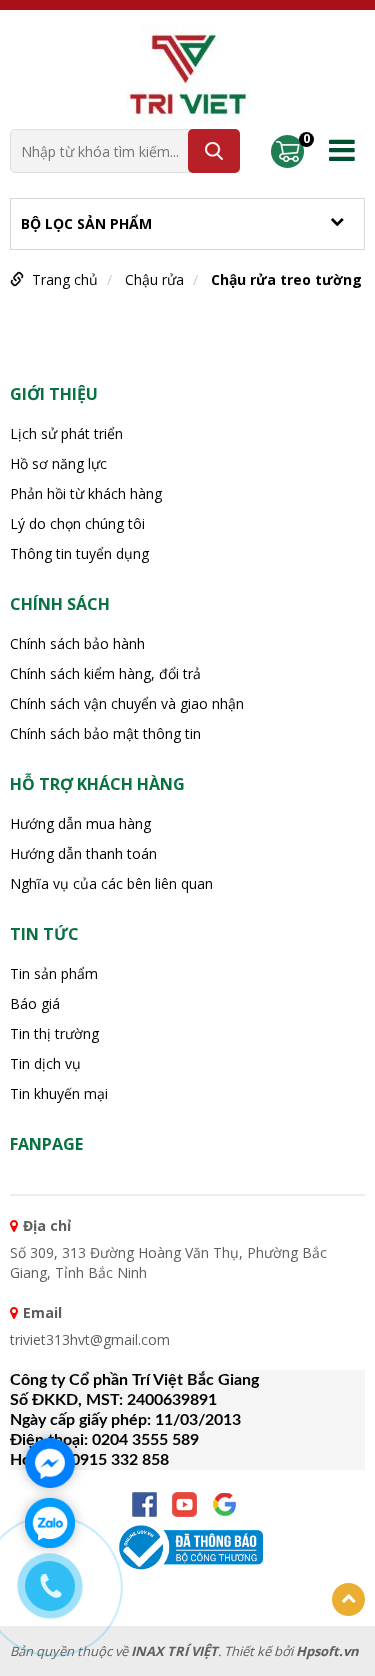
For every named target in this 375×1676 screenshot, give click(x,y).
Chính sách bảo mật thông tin (105, 733)
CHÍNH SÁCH (60, 604)
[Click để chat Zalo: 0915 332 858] (50, 1523)
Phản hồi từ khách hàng (86, 493)
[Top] (348, 1599)
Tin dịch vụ (45, 1063)
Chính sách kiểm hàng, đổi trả (105, 673)
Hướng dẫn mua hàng (80, 823)
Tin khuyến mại (59, 1093)
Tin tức (44, 934)
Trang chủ (65, 279)
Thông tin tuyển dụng (79, 553)
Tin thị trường (54, 1033)
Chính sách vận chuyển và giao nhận (127, 703)
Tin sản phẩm (54, 973)
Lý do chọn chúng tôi (77, 523)
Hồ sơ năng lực (58, 463)
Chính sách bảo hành (77, 643)
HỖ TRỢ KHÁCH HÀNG (97, 784)
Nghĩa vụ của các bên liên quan (111, 883)
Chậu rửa (154, 279)
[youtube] (184, 1504)
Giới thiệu (54, 394)
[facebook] (144, 1504)
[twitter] (224, 1504)
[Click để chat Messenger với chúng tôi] (50, 1463)
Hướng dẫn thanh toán (83, 853)
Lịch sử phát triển (66, 433)
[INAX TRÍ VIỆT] (188, 72)
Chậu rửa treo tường (286, 279)
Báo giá (35, 1003)
